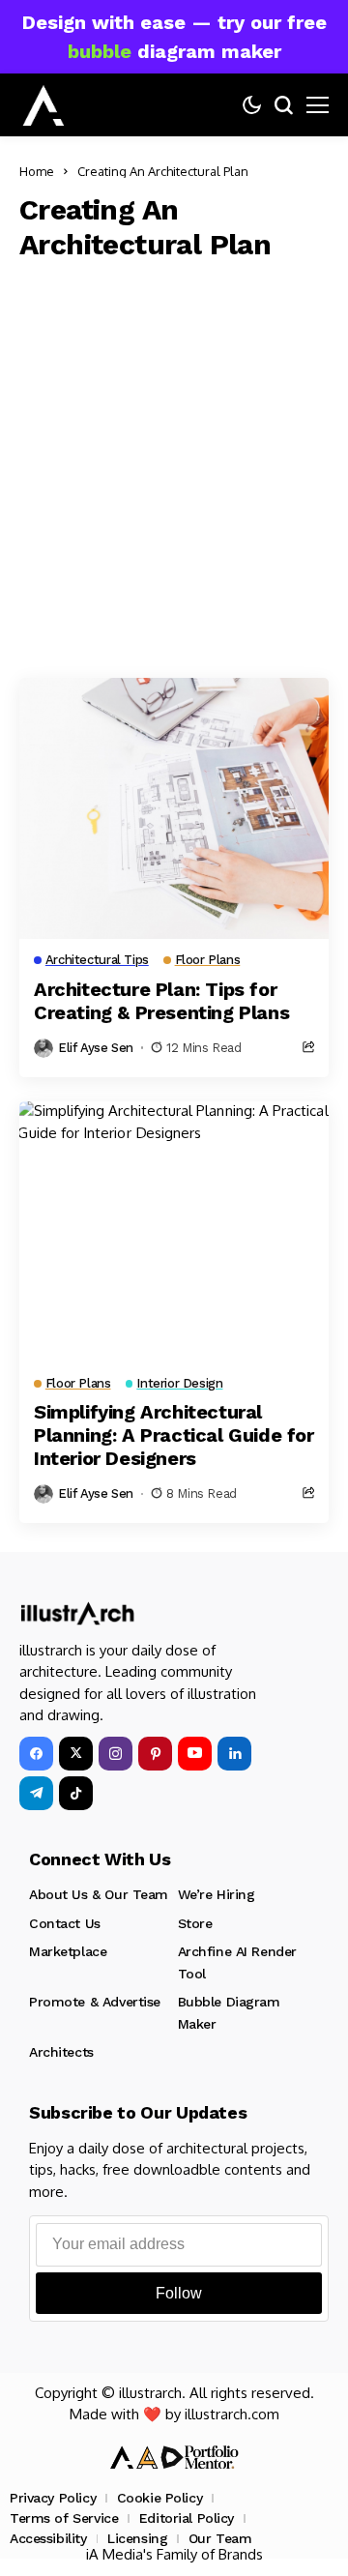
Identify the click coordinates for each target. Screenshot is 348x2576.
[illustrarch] (43, 105)
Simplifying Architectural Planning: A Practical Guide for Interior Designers (174, 1435)
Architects (61, 2052)
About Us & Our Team (99, 1894)
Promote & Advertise (95, 2002)
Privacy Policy (53, 2498)
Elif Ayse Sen (96, 1048)
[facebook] (36, 1754)
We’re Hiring (217, 1894)
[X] (76, 1754)
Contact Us (65, 1923)
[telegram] (36, 1793)
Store (195, 1923)
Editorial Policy (187, 2518)
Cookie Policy (160, 2498)
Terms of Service (64, 2518)
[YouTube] (195, 1754)
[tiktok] (76, 1793)
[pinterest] (155, 1754)
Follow (179, 2293)
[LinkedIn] (234, 1754)
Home (37, 171)
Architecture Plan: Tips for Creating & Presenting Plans (161, 1001)
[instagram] (116, 1754)
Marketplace (68, 1951)
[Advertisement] (174, 465)
